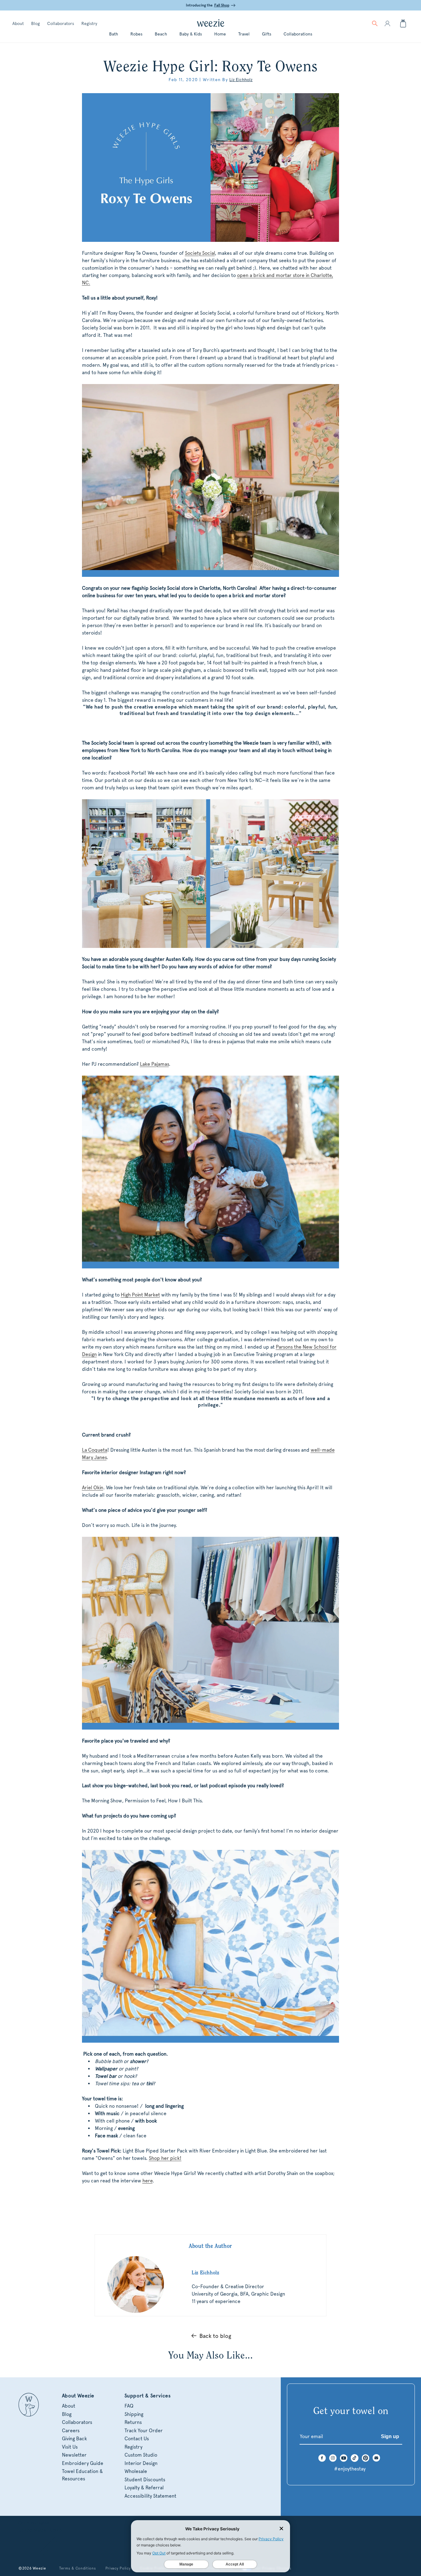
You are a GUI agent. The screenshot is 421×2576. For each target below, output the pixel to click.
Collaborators (61, 23)
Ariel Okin (93, 1488)
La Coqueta (95, 1450)
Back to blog (215, 2336)
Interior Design (141, 2463)
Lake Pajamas (154, 1064)
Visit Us (70, 2447)
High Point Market (140, 1295)
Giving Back (74, 2439)
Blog (35, 23)
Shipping (134, 2414)
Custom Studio (141, 2455)
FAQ (129, 2406)
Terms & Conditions (78, 2568)
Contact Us (137, 2439)
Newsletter (74, 2455)
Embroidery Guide (83, 2463)
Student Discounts (145, 2480)
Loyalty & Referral (144, 2488)
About (18, 23)
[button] (375, 23)
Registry (89, 23)
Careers (71, 2431)
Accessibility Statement (150, 2496)
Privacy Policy (118, 2568)
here (147, 2181)
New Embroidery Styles (214, 5)
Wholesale (136, 2471)
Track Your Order (144, 2431)
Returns (133, 2422)
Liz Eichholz (241, 80)
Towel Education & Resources (82, 2475)
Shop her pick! (165, 2158)
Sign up (390, 2436)
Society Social (200, 253)
